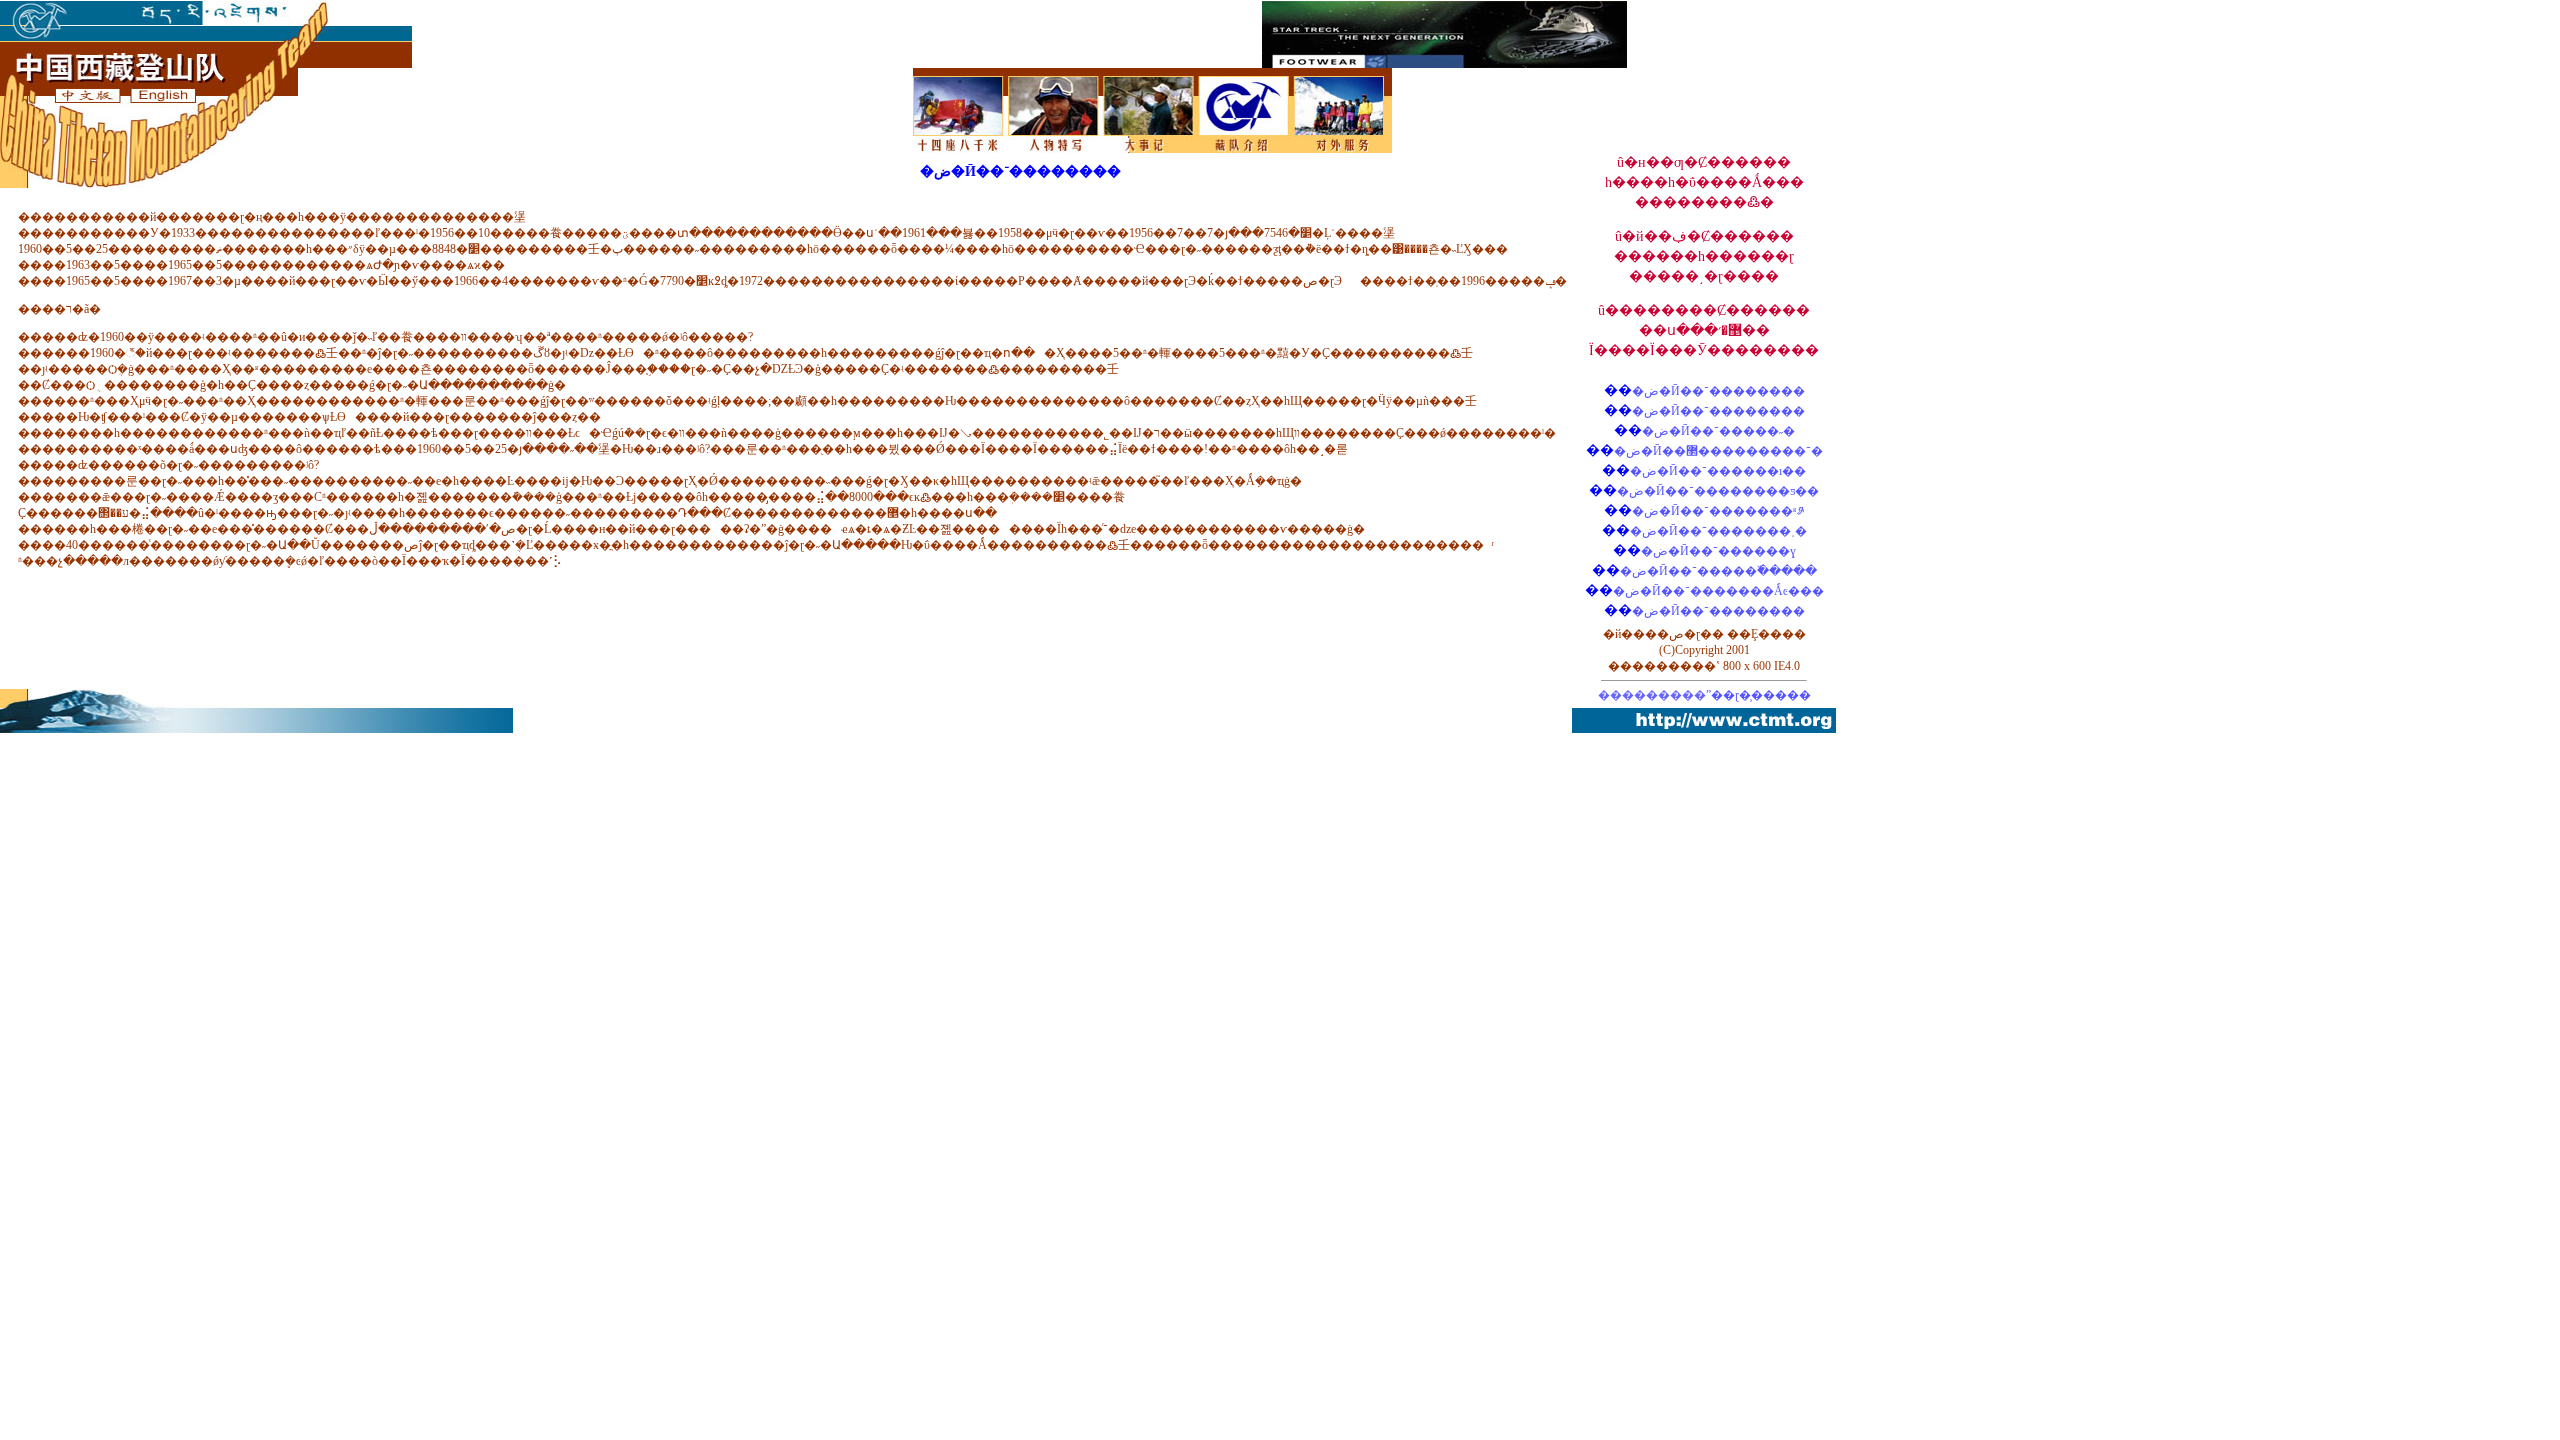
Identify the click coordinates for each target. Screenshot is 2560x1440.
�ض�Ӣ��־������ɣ (1718, 551)
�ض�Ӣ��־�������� (1718, 391)
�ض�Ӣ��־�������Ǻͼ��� (1718, 591)
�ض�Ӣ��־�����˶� (1718, 431)
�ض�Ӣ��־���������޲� (1718, 451)
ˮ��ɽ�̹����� (1758, 695)
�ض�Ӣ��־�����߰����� (1718, 571)
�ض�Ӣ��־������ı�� (1718, 471)
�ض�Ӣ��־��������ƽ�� (1718, 491)
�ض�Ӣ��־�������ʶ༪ (1718, 511)
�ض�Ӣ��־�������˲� (1718, 531)
